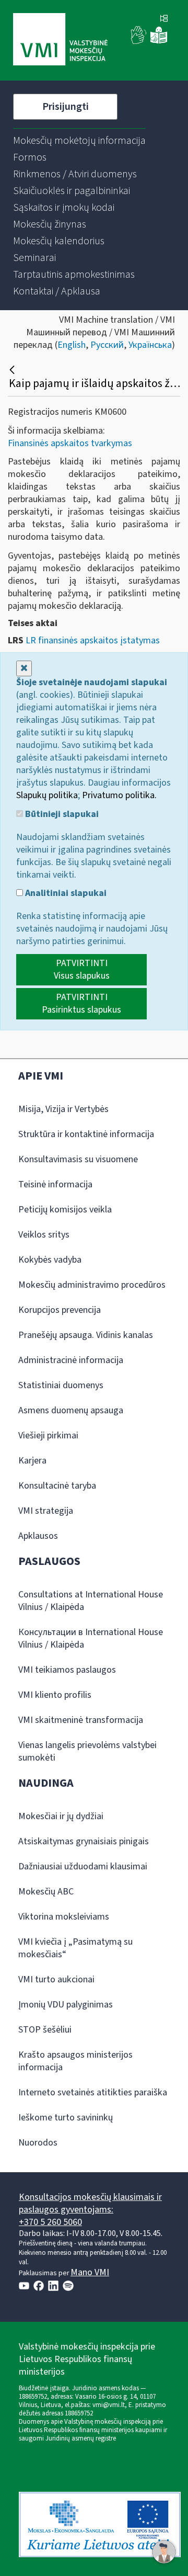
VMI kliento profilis (55, 1695)
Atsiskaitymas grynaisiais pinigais (84, 1841)
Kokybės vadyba (50, 1260)
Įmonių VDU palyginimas (66, 2005)
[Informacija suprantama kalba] (159, 42)
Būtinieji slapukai (61, 814)
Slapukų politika (47, 795)
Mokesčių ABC (46, 1892)
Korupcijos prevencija (60, 1310)
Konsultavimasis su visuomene (78, 1159)
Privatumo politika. (119, 795)
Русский (107, 345)
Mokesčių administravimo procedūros (92, 1285)
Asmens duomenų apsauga (71, 1410)
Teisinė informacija (55, 1184)
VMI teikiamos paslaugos (67, 1670)
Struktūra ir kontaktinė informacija (86, 1134)
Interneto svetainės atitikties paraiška (93, 2092)
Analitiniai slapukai (65, 893)
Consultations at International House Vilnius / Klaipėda (91, 1601)
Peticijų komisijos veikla (65, 1210)
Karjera (32, 1461)
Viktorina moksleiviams (64, 1917)
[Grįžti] (13, 370)
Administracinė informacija (71, 1360)
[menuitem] (79, 141)
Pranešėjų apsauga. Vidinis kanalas (86, 1335)
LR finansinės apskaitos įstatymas (93, 640)
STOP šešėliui (45, 2030)
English (72, 345)
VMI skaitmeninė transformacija (81, 1720)
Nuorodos (38, 2143)
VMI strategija (46, 1511)
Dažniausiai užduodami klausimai (83, 1866)
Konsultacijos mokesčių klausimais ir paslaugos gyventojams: (90, 2203)
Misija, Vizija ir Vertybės (63, 1109)
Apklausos (38, 1536)
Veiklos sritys (44, 1235)
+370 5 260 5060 (50, 2222)
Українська (150, 345)
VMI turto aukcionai (56, 1979)
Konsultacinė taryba (57, 1486)
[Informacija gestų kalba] (139, 42)
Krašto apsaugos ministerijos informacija (75, 2061)
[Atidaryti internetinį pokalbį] (164, 2552)
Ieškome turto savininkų (66, 2118)
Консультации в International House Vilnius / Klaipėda (91, 1638)
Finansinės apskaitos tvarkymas (70, 443)
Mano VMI (90, 2272)
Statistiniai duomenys (61, 1385)
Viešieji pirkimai (48, 1435)
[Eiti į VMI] (60, 40)
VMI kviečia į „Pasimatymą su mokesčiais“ (75, 1948)
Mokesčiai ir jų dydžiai (61, 1816)
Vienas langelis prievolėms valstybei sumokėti (87, 1751)
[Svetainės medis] (164, 19)
